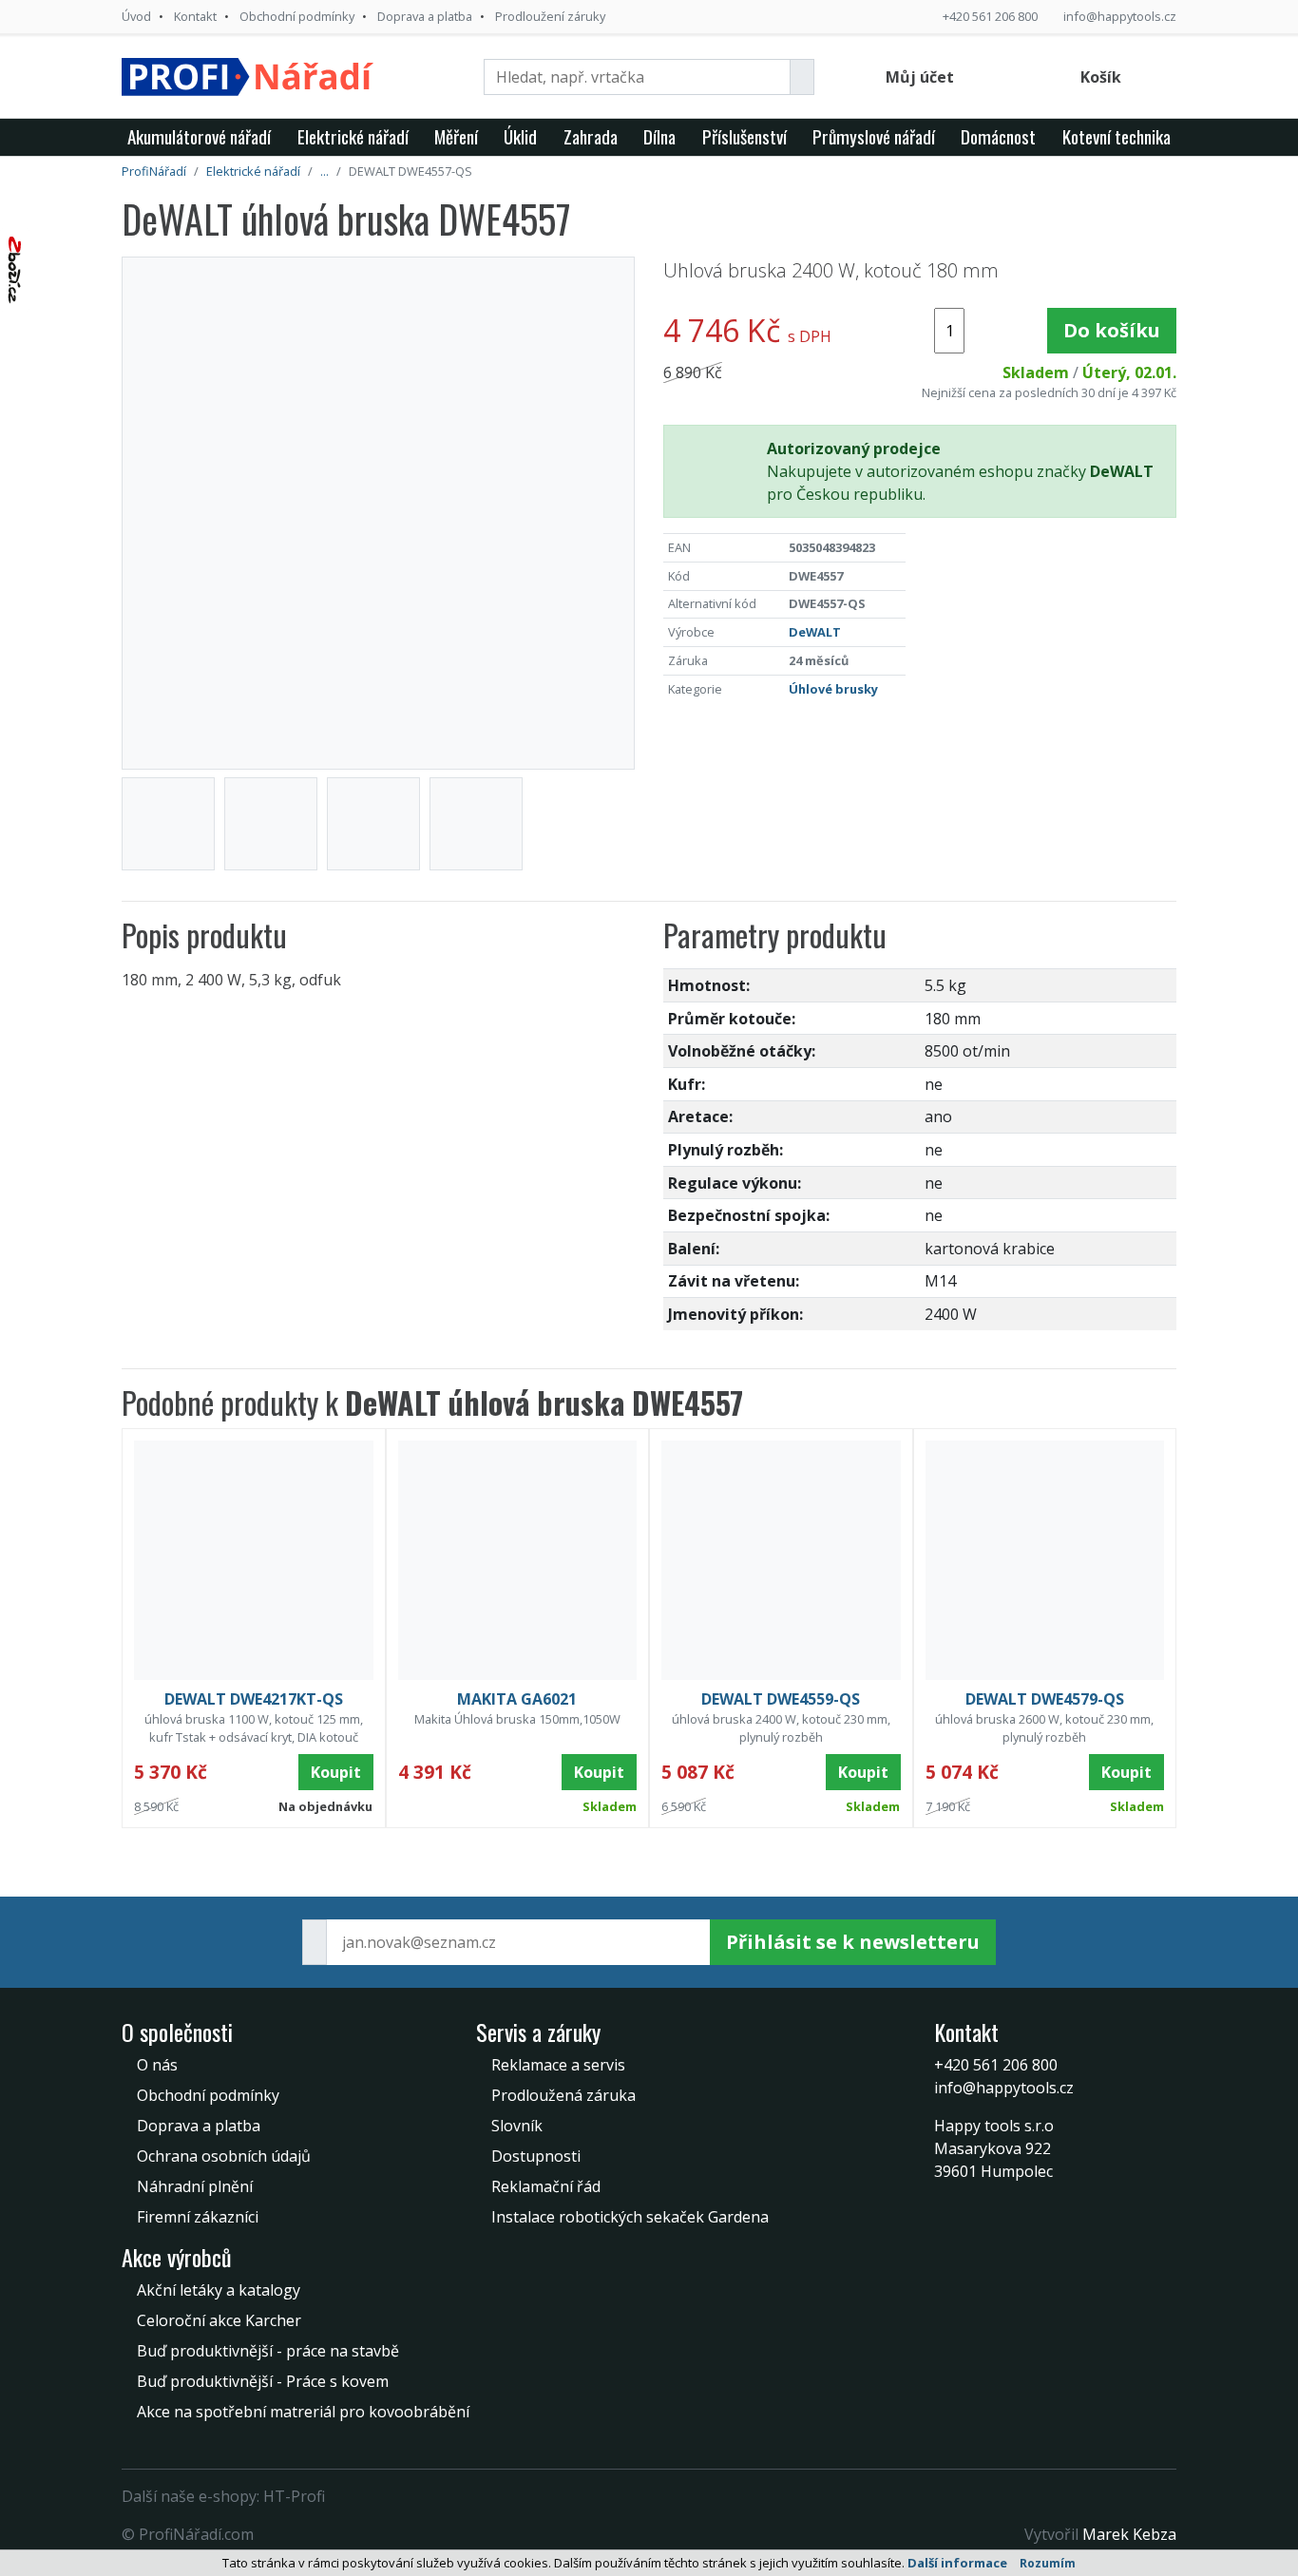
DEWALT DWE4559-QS (781, 1699)
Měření (456, 136)
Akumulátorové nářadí (199, 136)
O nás (157, 2065)
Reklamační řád (546, 2186)
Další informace (957, 2563)
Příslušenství (744, 136)
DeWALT (815, 632)
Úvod (136, 16)
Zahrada (591, 136)
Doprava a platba (425, 16)
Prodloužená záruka (563, 2095)
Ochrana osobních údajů (224, 2156)
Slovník (517, 2126)
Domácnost (998, 136)
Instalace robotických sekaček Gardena (630, 2217)
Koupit (336, 1772)
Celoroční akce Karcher (219, 2320)
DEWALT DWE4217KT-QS (254, 1699)
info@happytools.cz (1120, 16)
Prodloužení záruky (550, 16)
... (324, 171)
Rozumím (1048, 2563)
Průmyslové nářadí (874, 136)
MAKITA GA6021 (517, 1699)
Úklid (520, 136)
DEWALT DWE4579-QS (1045, 1699)
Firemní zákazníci (198, 2217)
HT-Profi (294, 2496)
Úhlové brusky (833, 689)
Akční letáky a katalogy (219, 2290)
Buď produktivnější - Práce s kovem (263, 2381)
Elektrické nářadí (353, 136)
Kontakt (195, 16)
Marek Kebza (1129, 2534)
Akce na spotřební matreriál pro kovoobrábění (303, 2412)
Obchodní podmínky (297, 16)
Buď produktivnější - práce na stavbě (268, 2351)
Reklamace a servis (558, 2065)
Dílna (659, 136)
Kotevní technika (1117, 136)
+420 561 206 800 (990, 16)
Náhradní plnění (195, 2186)
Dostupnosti (536, 2156)
